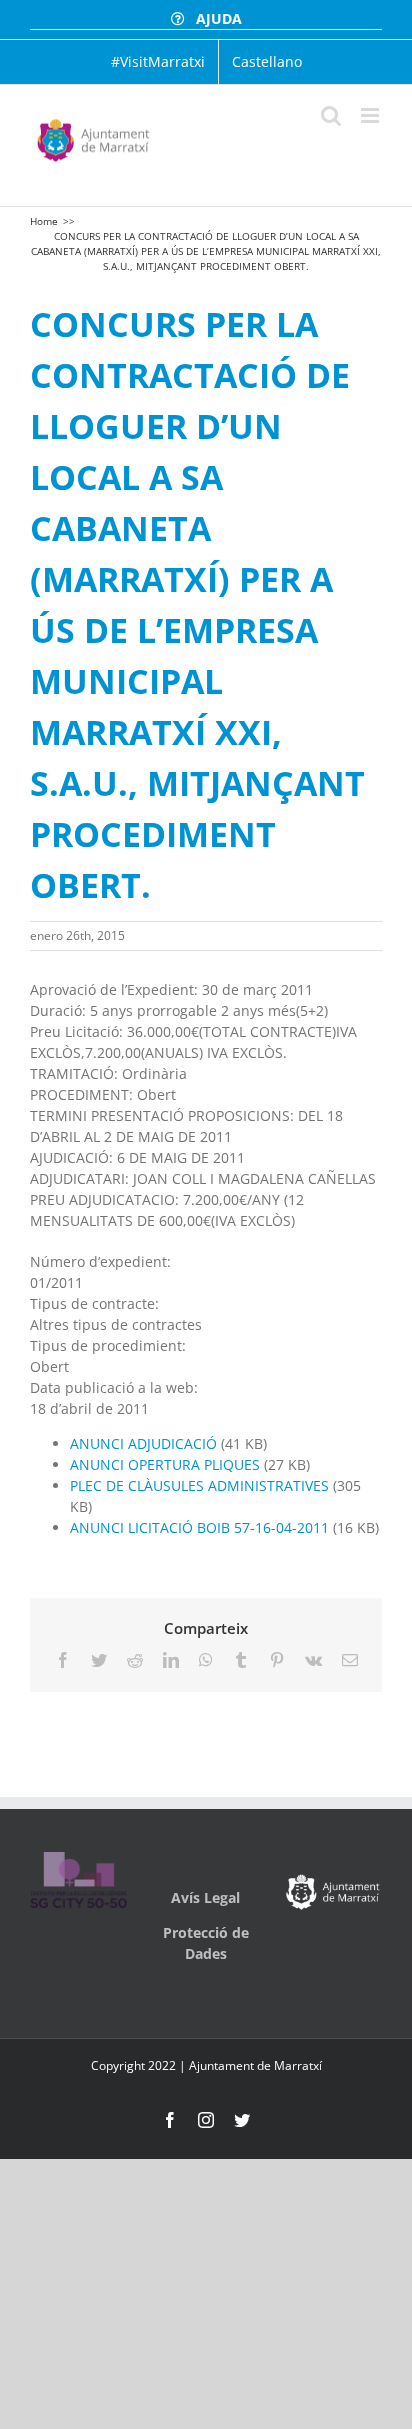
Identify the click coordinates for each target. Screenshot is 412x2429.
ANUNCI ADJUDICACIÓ (143, 1443)
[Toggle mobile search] (331, 115)
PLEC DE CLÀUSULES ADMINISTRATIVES (201, 1485)
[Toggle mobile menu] (371, 115)
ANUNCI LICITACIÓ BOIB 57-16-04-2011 (199, 1527)
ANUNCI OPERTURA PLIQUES (165, 1464)
